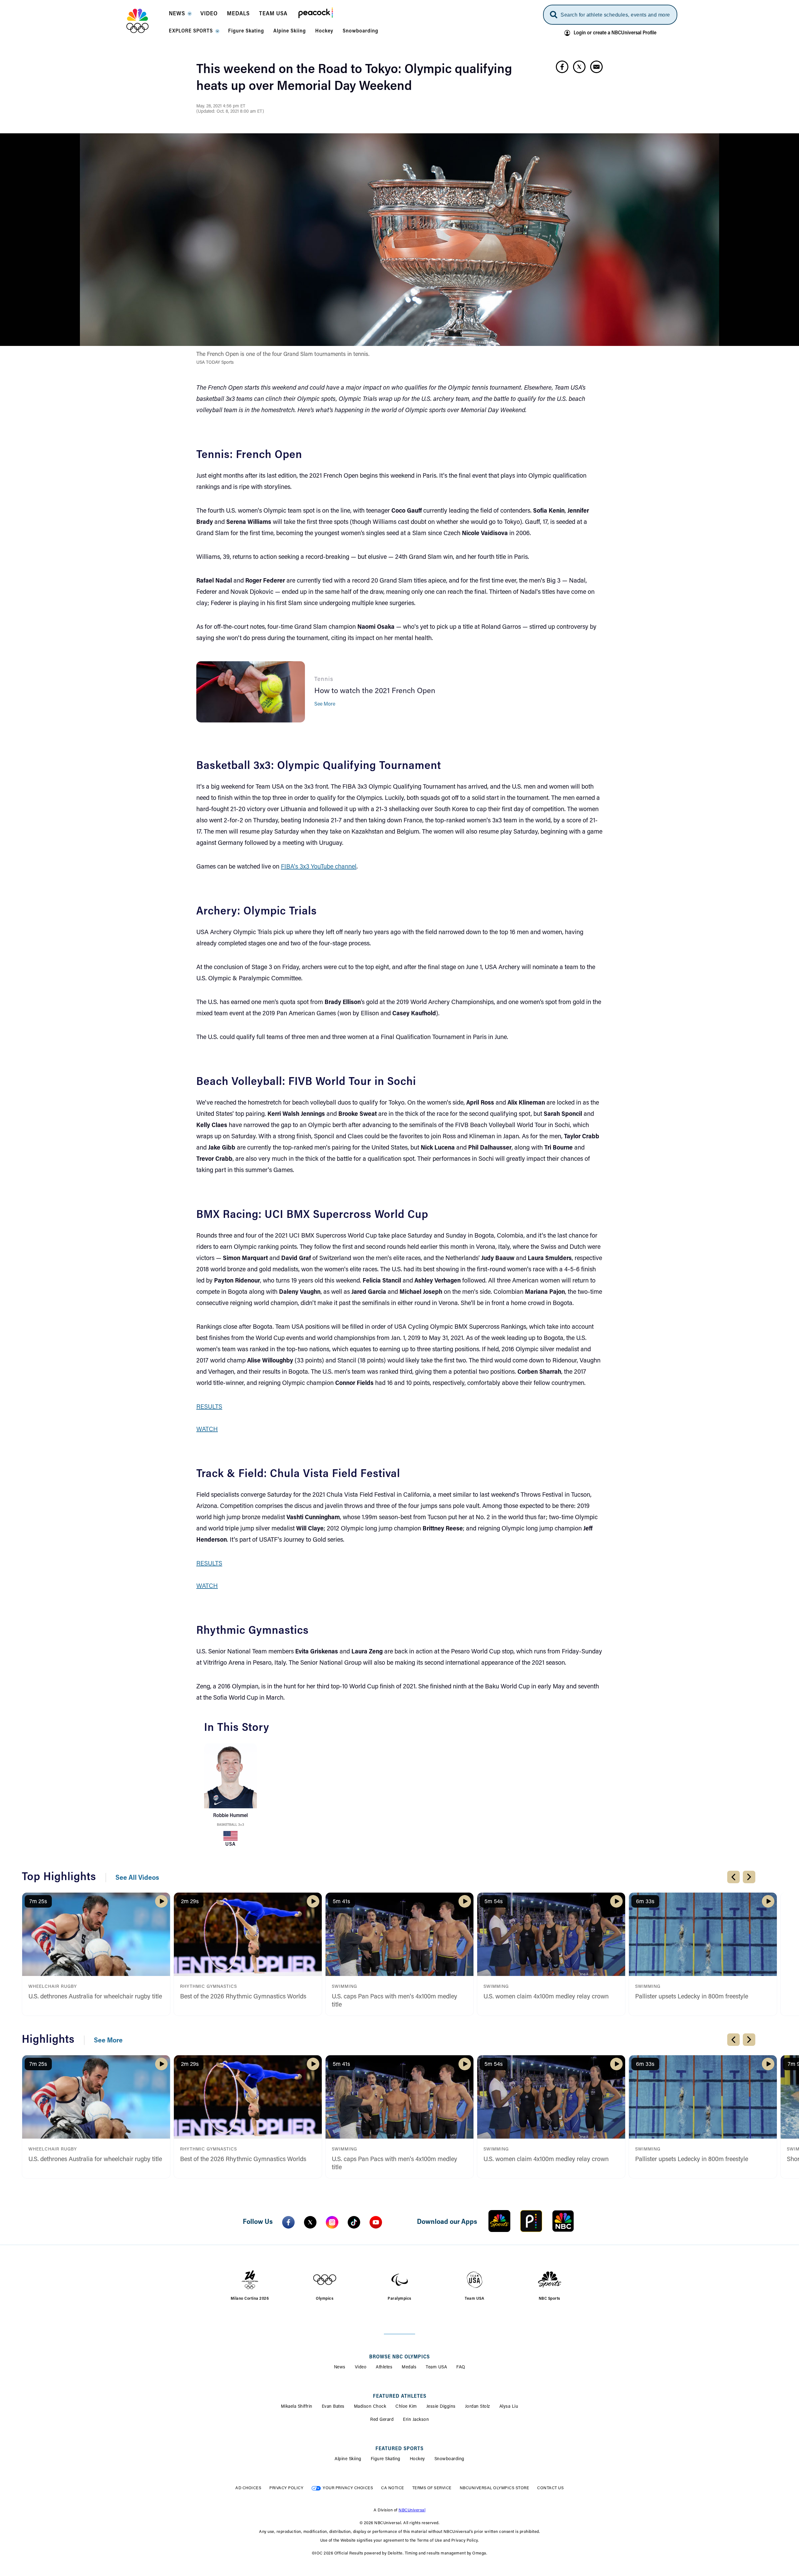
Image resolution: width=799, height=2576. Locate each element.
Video (361, 2367)
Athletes (384, 2367)
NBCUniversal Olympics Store (495, 2488)
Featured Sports (399, 2449)
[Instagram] (332, 2222)
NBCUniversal (412, 2510)
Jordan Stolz (478, 2407)
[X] (310, 2222)
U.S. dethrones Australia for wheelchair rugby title (95, 1997)
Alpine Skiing (348, 2459)
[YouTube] (376, 2222)
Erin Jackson (416, 2420)
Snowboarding (449, 2459)
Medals (409, 2367)
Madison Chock (370, 2407)
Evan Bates (333, 2407)
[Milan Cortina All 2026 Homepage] (145, 21)
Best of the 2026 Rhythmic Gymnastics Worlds (243, 1997)
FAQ (461, 2367)
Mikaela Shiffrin (297, 2407)
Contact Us (550, 2488)
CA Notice (393, 2488)
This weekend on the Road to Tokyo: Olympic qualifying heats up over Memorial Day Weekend (354, 78)
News (340, 2367)
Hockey (417, 2459)
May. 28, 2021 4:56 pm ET (221, 106)
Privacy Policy (286, 2488)
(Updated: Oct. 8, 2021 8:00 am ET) (230, 112)
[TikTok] (354, 2222)
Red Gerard (382, 2420)
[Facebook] (288, 2222)
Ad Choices (248, 2488)
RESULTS (209, 1407)
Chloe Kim (406, 2407)
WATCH (207, 1430)
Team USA (436, 2367)
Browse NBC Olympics (399, 2357)
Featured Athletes (400, 2396)
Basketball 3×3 (230, 1825)
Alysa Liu (509, 2407)
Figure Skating (386, 2459)
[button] (180, 16)
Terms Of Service (432, 2488)
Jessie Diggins (441, 2407)
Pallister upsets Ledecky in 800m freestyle (692, 1997)
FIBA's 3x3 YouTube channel (319, 867)
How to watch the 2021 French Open (375, 691)
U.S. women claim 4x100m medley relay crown (546, 1997)
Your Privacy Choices (348, 2488)
